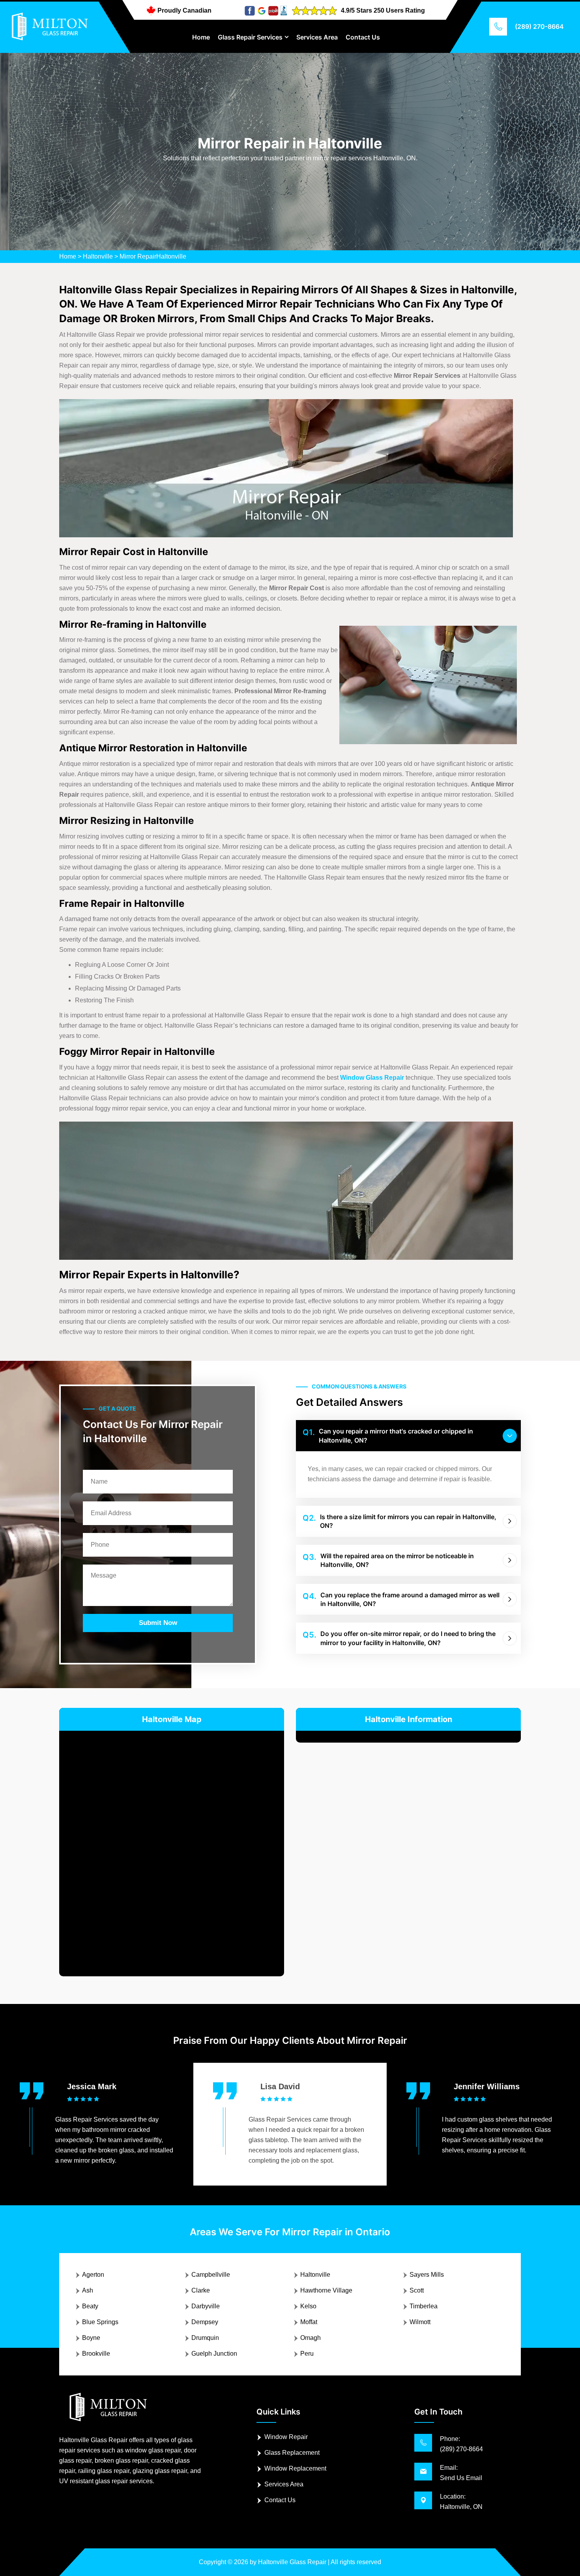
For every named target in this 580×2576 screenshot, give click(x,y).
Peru (307, 2354)
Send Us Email (461, 2478)
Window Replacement (295, 2468)
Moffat (309, 2322)
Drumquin (205, 2338)
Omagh (311, 2338)
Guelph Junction (214, 2354)
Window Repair (286, 2437)
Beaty (90, 2306)
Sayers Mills (427, 2275)
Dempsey (205, 2322)
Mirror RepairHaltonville (153, 256)
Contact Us (363, 37)
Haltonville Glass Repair (292, 2562)
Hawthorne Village (326, 2290)
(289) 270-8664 (539, 26)
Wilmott (420, 2322)
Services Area (317, 37)
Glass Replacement (292, 2453)
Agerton (93, 2275)
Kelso (308, 2306)
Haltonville (98, 256)
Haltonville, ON (461, 2507)
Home (201, 37)
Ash (88, 2290)
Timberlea (424, 2306)
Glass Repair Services (250, 37)
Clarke (201, 2290)
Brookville (96, 2354)
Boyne (91, 2338)
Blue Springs (100, 2322)
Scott (417, 2290)
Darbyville (206, 2306)
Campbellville (211, 2275)
